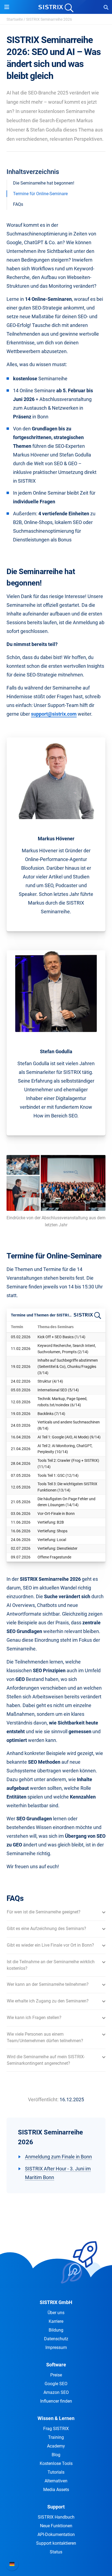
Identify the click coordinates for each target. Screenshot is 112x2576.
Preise (56, 2375)
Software (56, 2365)
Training (56, 2437)
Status (56, 2552)
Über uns (56, 2313)
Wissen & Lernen (56, 2418)
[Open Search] (106, 7)
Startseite (15, 19)
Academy (56, 2446)
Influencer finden (56, 2401)
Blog (56, 2455)
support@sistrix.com (54, 714)
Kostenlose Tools (56, 2463)
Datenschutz (56, 2339)
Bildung (56, 2330)
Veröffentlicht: (43, 2099)
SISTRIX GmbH (56, 2302)
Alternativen (56, 2481)
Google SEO (56, 2384)
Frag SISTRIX (56, 2429)
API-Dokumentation (56, 2534)
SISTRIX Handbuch (56, 2517)
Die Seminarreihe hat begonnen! (44, 183)
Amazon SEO (56, 2392)
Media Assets (56, 2490)
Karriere (56, 2321)
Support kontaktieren (56, 2543)
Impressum (56, 2347)
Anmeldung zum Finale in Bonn (58, 2157)
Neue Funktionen (56, 2526)
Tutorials (56, 2472)
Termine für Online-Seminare (40, 194)
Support (56, 2507)
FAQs (18, 204)
